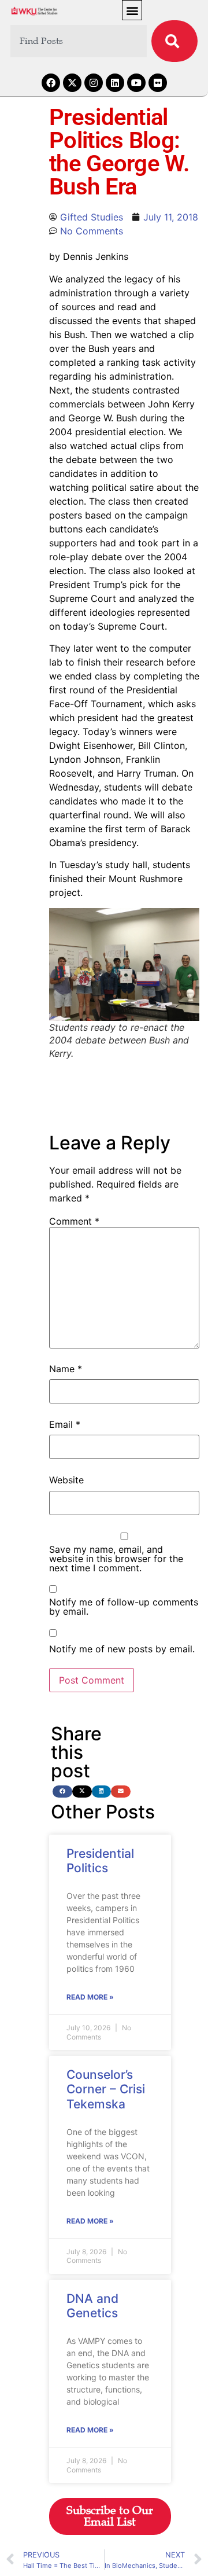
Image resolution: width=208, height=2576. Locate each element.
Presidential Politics (100, 1861)
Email (65, 1424)
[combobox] (79, 41)
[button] (132, 10)
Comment (74, 1221)
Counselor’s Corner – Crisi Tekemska (106, 2089)
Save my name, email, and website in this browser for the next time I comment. (116, 1559)
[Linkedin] (115, 83)
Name (66, 1369)
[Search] (174, 41)
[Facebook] (51, 83)
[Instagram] (94, 83)
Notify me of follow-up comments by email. (124, 1607)
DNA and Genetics (92, 2306)
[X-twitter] (72, 83)
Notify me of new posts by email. (122, 1649)
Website (66, 1480)
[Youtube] (136, 83)
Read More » (90, 1997)
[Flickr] (158, 83)
